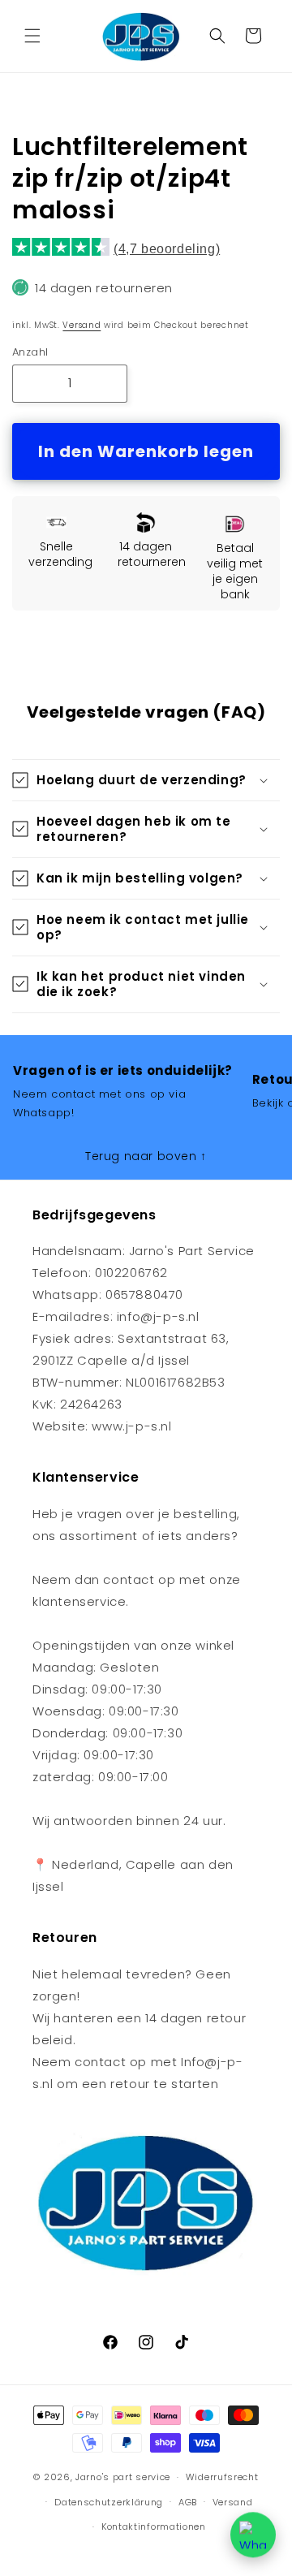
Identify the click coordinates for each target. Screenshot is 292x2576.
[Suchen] (217, 36)
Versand (82, 325)
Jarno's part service (123, 2477)
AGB (188, 2502)
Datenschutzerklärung (109, 2502)
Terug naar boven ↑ (146, 1156)
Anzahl (30, 352)
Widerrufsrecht (222, 2477)
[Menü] (32, 36)
